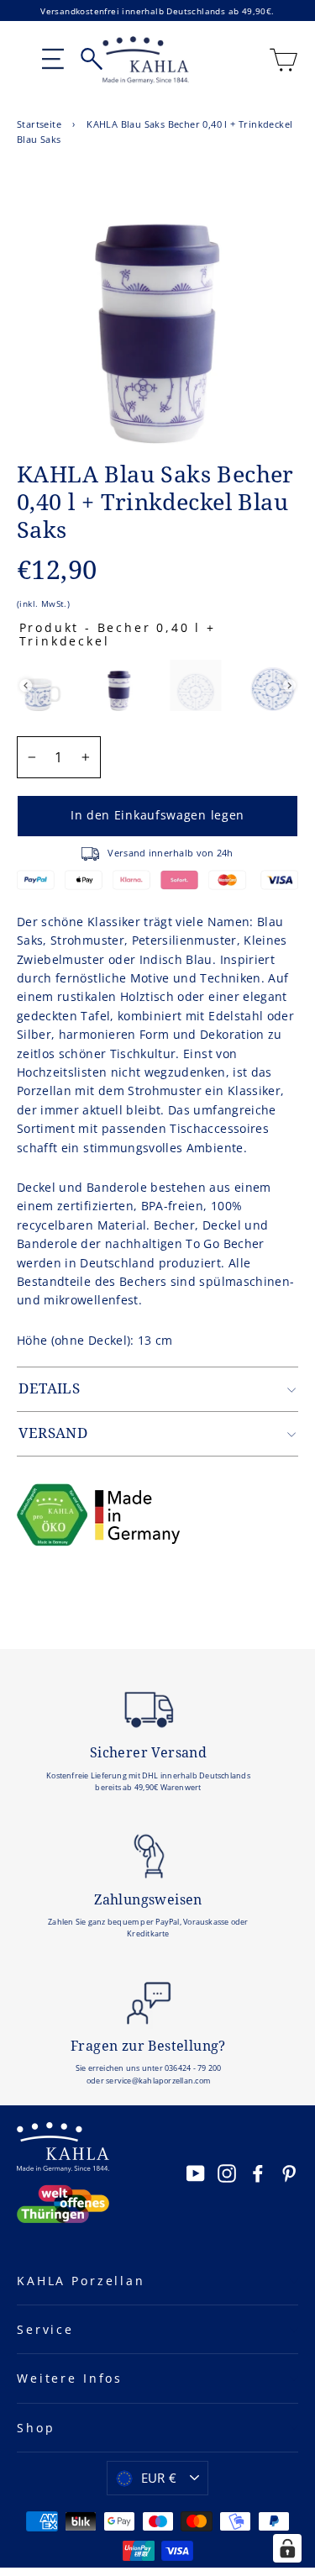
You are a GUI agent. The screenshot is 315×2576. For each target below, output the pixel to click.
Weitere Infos (70, 2378)
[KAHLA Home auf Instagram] (227, 2173)
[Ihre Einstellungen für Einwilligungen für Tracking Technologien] (287, 2548)
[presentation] (26, 685)
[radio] (42, 685)
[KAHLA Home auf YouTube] (196, 2173)
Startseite (39, 124)
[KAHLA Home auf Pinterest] (289, 2173)
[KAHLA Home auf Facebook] (258, 2173)
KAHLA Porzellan (81, 2281)
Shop (36, 2428)
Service (45, 2329)
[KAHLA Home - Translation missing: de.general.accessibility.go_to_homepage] (146, 60)
